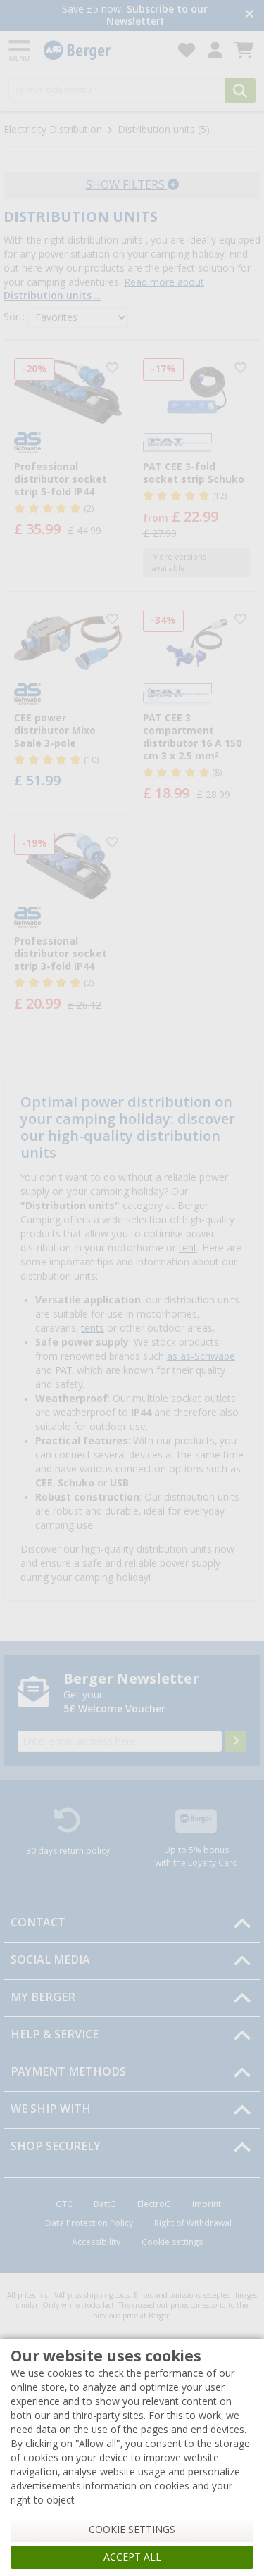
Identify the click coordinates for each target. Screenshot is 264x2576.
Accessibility (96, 2242)
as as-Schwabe (201, 1356)
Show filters (127, 185)
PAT (63, 1370)
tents (93, 1328)
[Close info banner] (250, 15)
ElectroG (154, 2204)
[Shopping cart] (244, 50)
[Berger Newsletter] (236, 1741)
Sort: (14, 317)
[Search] (240, 90)
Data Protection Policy (89, 2223)
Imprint (207, 2204)
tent (188, 1248)
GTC (64, 2204)
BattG (105, 2204)
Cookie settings (172, 2242)
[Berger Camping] (102, 50)
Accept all (132, 2557)
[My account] (215, 50)
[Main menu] (20, 50)
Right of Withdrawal (193, 2223)
